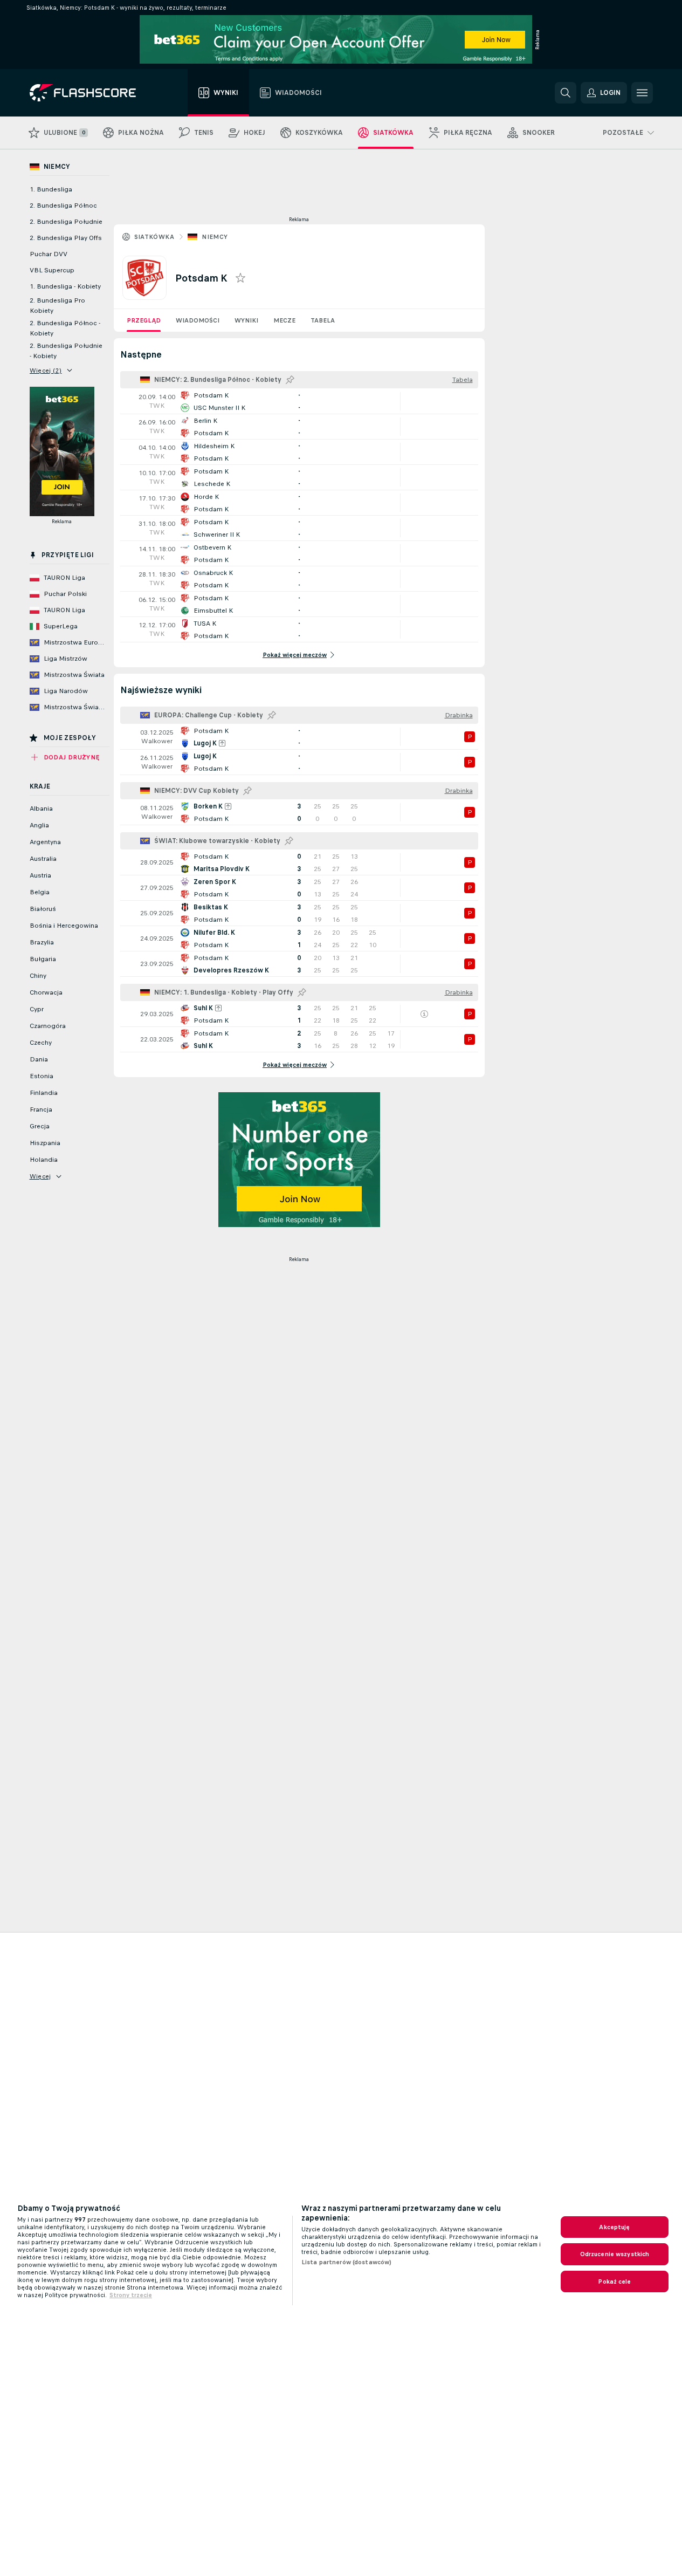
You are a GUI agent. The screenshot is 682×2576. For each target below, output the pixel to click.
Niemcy (215, 237)
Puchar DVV (49, 254)
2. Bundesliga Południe (66, 222)
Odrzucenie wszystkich (615, 2254)
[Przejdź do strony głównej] (90, 93)
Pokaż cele (614, 2282)
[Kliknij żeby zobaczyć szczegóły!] (299, 401)
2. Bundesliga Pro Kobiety (57, 306)
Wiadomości (198, 320)
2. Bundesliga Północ (63, 205)
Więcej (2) (46, 371)
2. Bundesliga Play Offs (66, 238)
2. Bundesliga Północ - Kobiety (65, 328)
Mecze (284, 320)
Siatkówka (154, 237)
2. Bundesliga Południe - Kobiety (66, 351)
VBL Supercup (52, 270)
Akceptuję (614, 2227)
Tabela (323, 320)
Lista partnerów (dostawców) (346, 2262)
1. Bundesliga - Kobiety (65, 286)
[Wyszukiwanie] (566, 93)
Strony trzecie (131, 2295)
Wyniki (246, 320)
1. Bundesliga (51, 189)
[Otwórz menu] (642, 93)
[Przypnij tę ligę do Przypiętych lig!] (290, 380)
